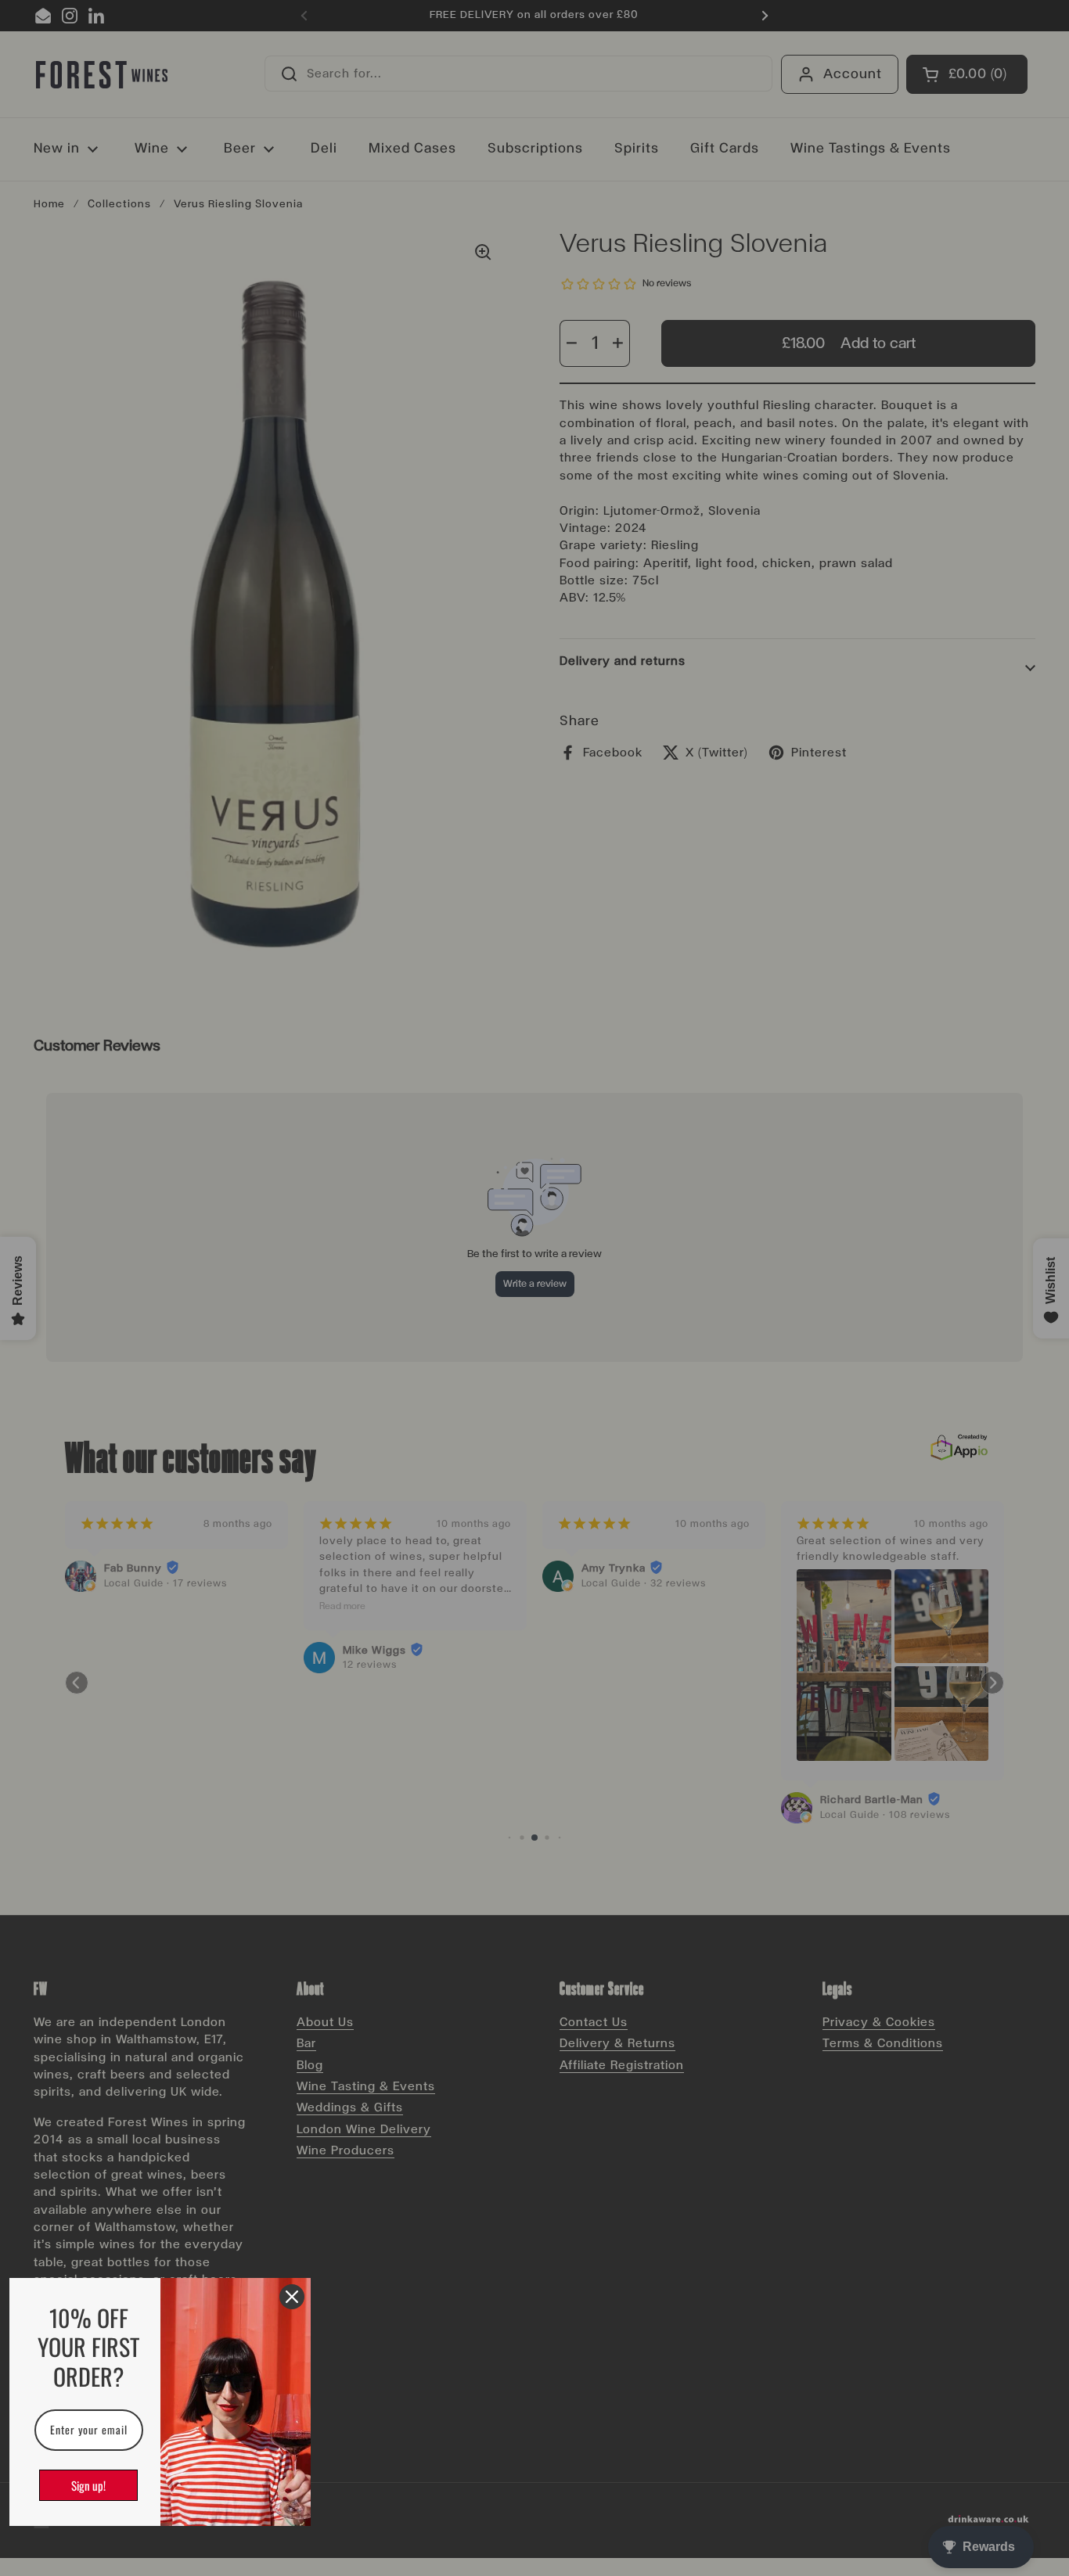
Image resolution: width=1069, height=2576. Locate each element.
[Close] (292, 2297)
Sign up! (88, 2485)
